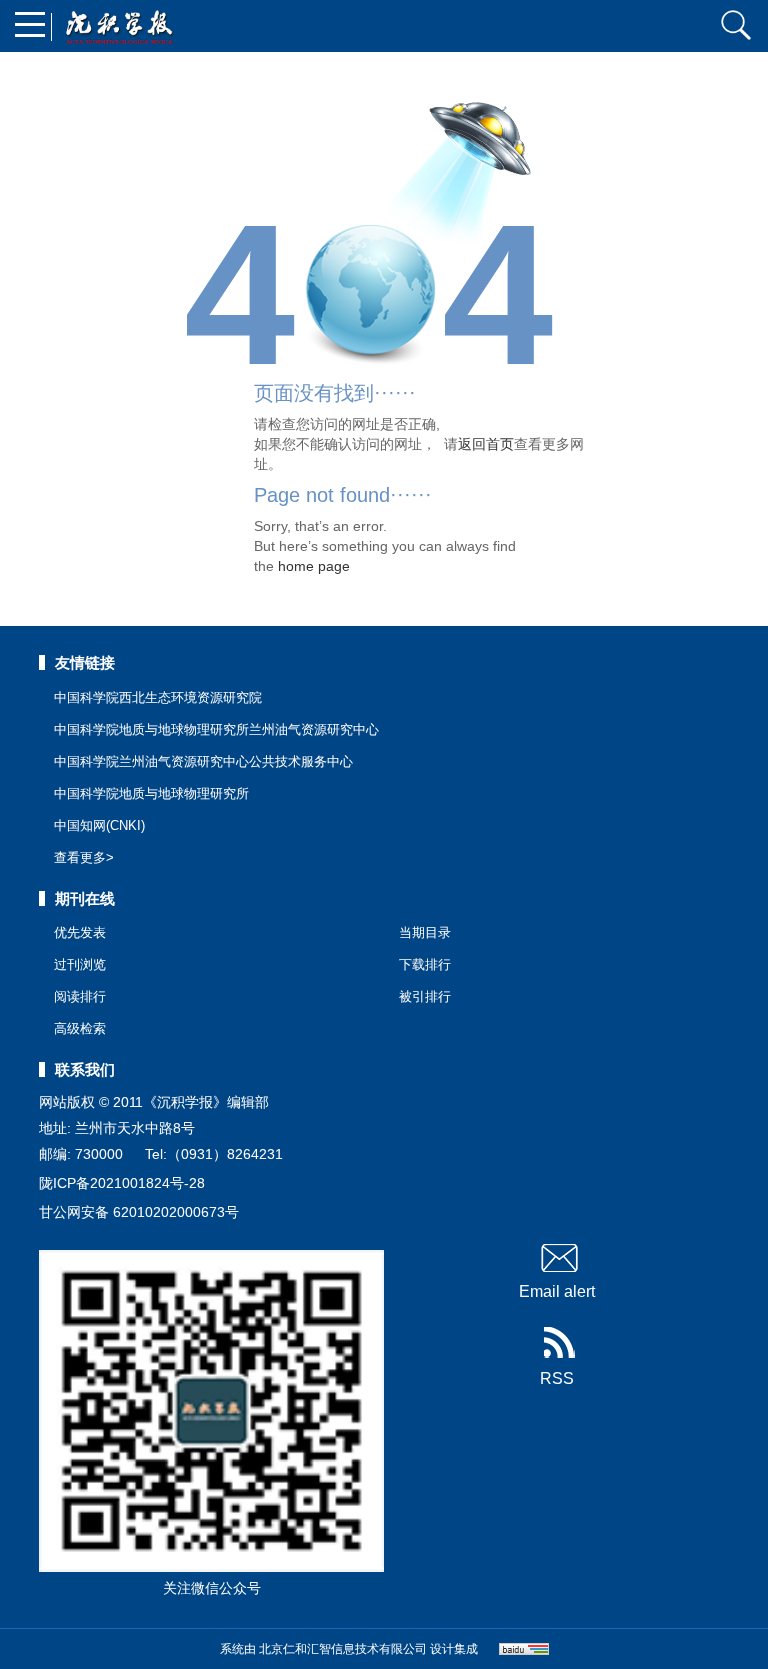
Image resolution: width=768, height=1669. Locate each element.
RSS (557, 1378)
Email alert (557, 1291)
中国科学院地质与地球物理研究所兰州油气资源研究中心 (216, 729)
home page (314, 566)
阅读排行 (80, 996)
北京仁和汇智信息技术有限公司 (343, 1649)
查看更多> (84, 857)
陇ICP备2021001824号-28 (122, 1183)
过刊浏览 (80, 964)
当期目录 (425, 932)
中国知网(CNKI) (99, 825)
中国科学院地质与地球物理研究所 (151, 793)
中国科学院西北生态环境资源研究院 (158, 697)
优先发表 (80, 932)
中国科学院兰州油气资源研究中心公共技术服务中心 (203, 761)
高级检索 (80, 1028)
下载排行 (425, 964)
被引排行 (425, 996)
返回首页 (486, 444)
